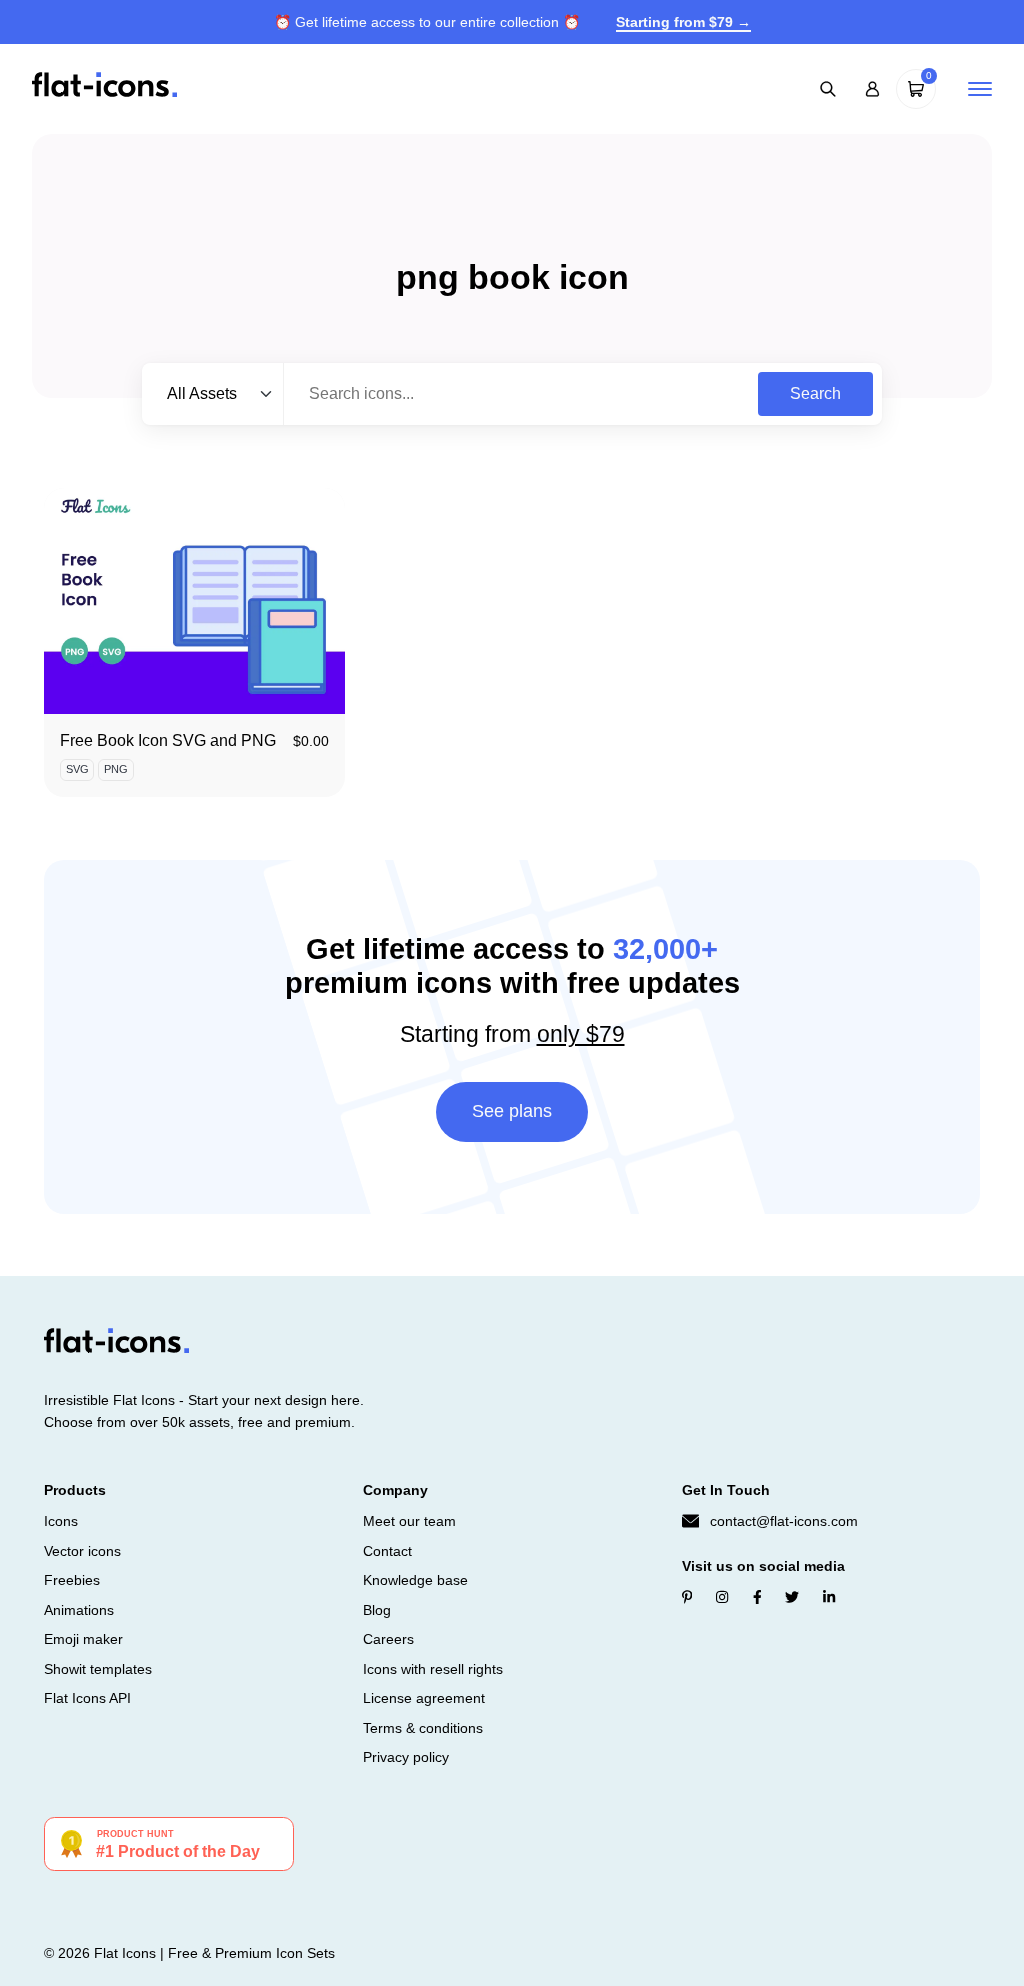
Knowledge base (415, 1580)
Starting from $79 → (683, 22)
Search (815, 393)
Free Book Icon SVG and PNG (168, 740)
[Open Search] (828, 89)
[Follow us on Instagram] (722, 1597)
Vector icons (82, 1551)
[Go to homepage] (104, 87)
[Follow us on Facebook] (757, 1597)
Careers (388, 1639)
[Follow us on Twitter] (792, 1597)
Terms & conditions (423, 1728)
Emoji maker (83, 1639)
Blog (377, 1610)
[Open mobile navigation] (980, 89)
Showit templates (98, 1669)
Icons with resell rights (433, 1669)
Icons (61, 1521)
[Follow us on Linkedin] (829, 1597)
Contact (387, 1551)
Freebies (72, 1580)
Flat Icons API (87, 1698)
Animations (79, 1610)
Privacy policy (406, 1757)
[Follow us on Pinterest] (687, 1597)
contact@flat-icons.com (784, 1521)
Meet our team (409, 1521)
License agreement (424, 1698)
